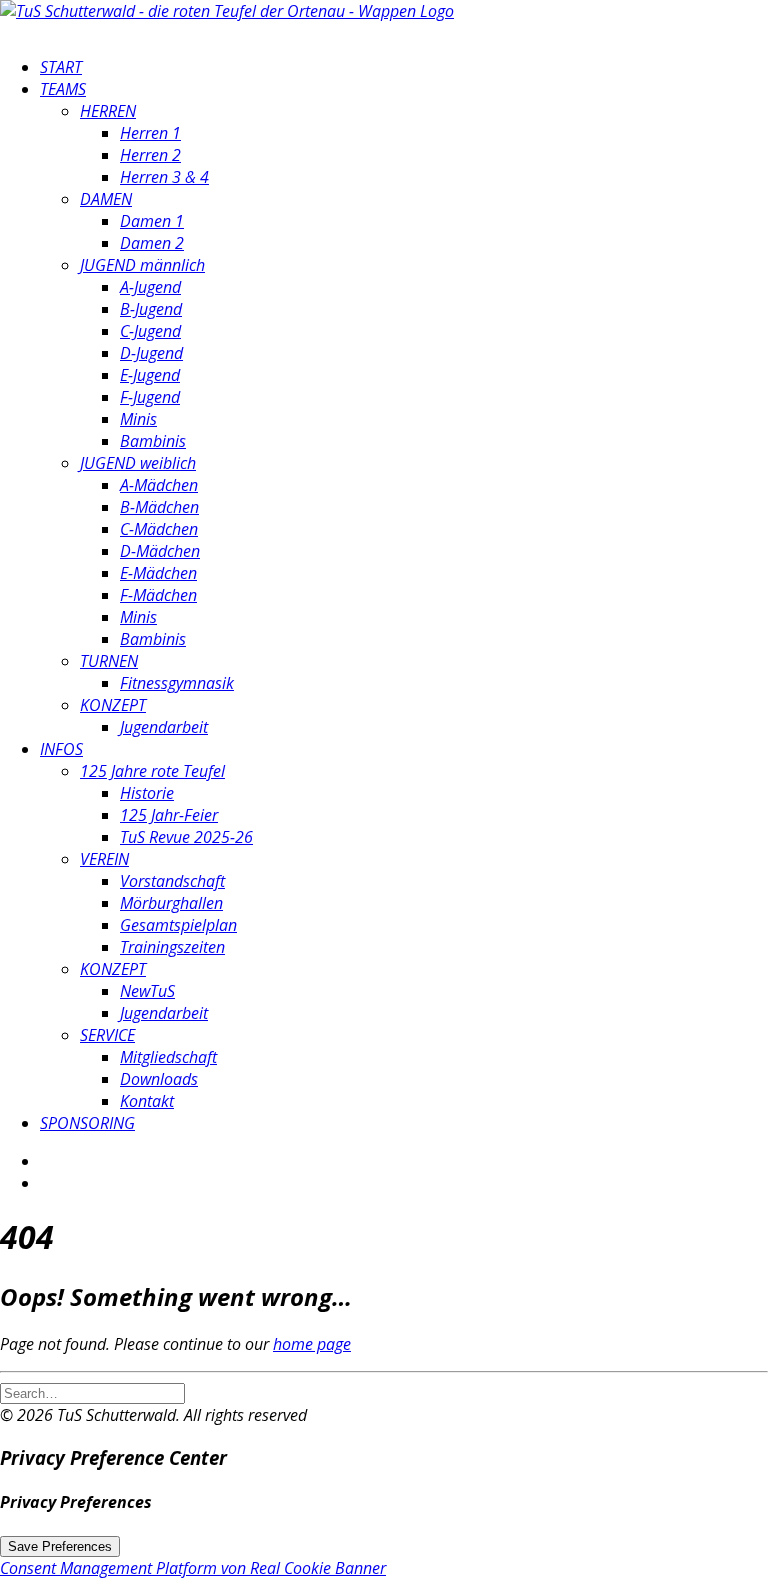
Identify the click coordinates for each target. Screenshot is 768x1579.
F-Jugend (150, 397)
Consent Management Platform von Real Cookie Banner (193, 1568)
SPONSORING (87, 1123)
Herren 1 (150, 133)
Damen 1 (152, 221)
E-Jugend (150, 375)
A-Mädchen (159, 485)
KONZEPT (113, 705)
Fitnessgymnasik (177, 683)
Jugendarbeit (164, 727)
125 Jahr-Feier (169, 815)
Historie (147, 793)
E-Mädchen (158, 573)
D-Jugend (151, 353)
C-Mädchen (159, 529)
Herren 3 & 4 (164, 177)
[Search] (92, 1392)
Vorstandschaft (172, 881)
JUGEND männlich (142, 265)
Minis (138, 419)
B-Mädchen (159, 507)
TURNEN (109, 661)
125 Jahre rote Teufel (152, 771)
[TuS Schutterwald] (384, 20)
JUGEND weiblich (138, 463)
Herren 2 (150, 155)
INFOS (61, 749)
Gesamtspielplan (178, 925)
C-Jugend (150, 331)
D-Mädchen (160, 551)
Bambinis (153, 441)
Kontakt (147, 1101)
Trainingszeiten (172, 947)
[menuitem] (404, 67)
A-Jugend (150, 287)
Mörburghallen (171, 903)
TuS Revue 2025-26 (186, 837)
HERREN (108, 111)
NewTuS (147, 991)
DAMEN (106, 199)
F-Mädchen (158, 595)
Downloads (159, 1079)
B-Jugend (151, 309)
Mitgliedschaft (168, 1057)
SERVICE (107, 1035)
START (61, 67)
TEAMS (63, 89)
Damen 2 (152, 243)
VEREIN (104, 859)
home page (312, 1344)
